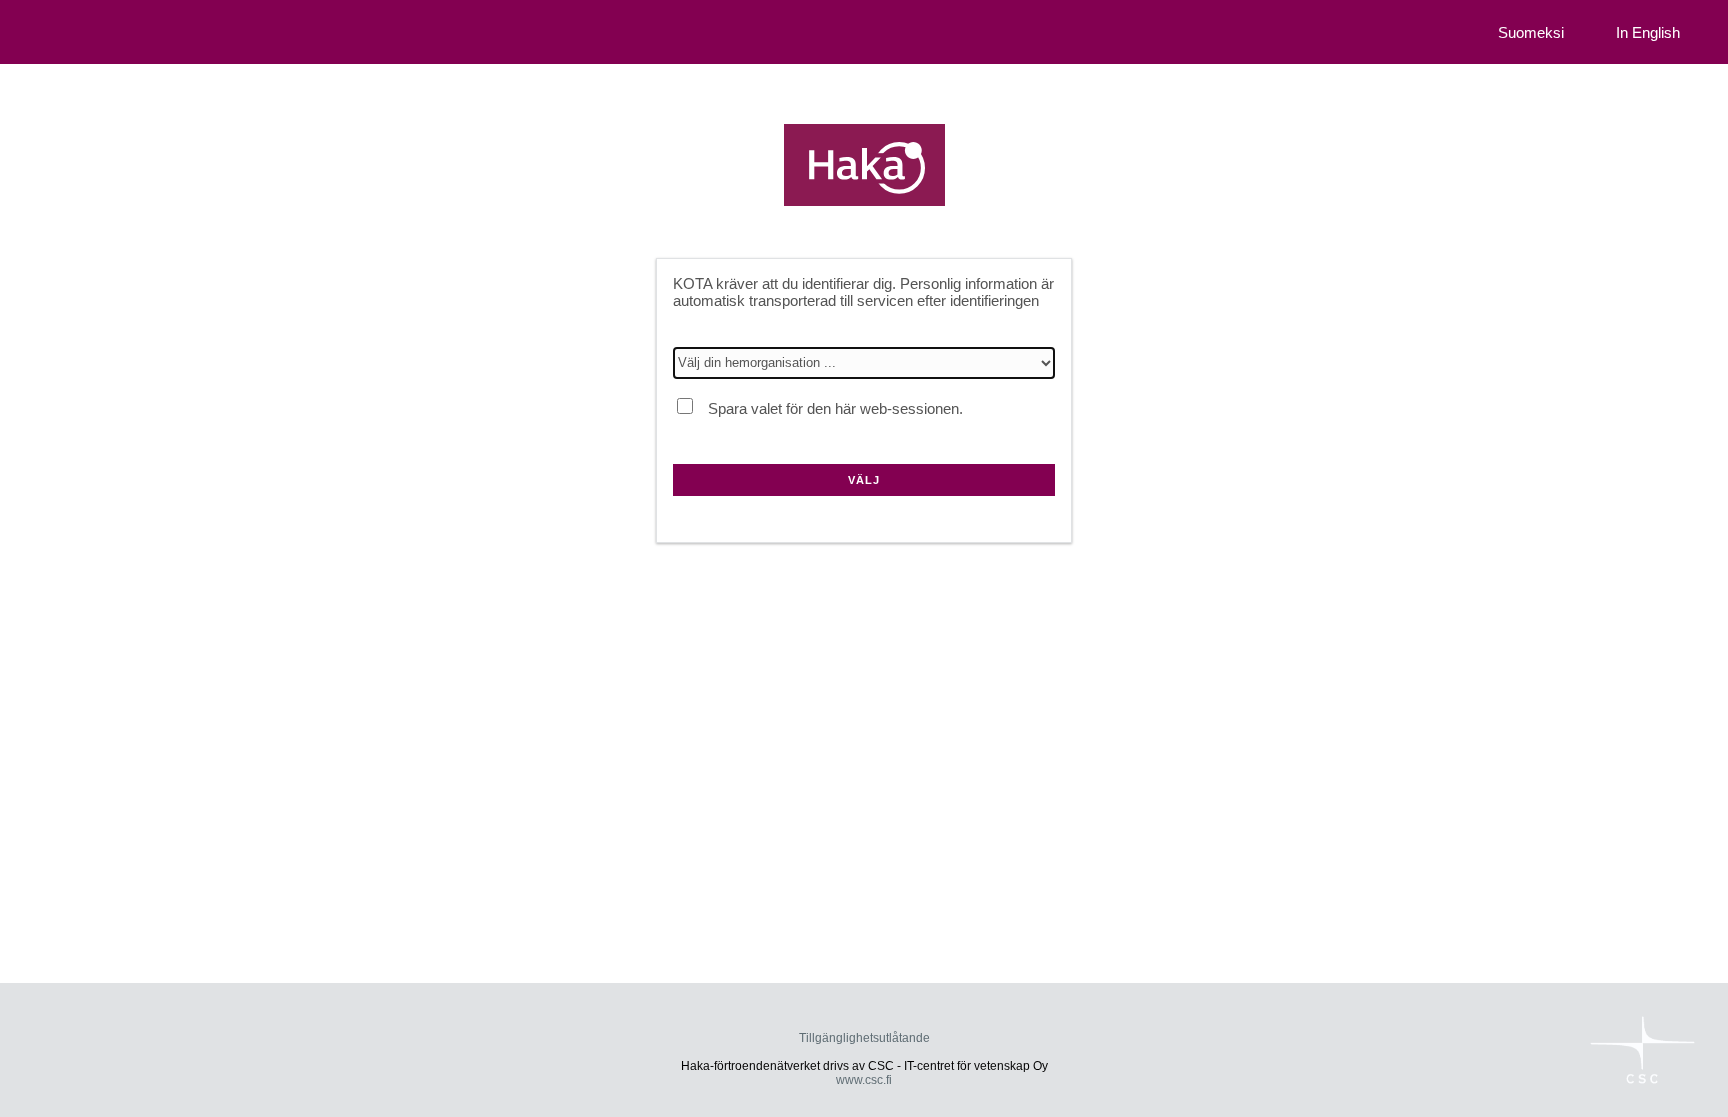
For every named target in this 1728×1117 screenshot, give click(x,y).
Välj (864, 480)
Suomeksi (1531, 32)
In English (1648, 32)
